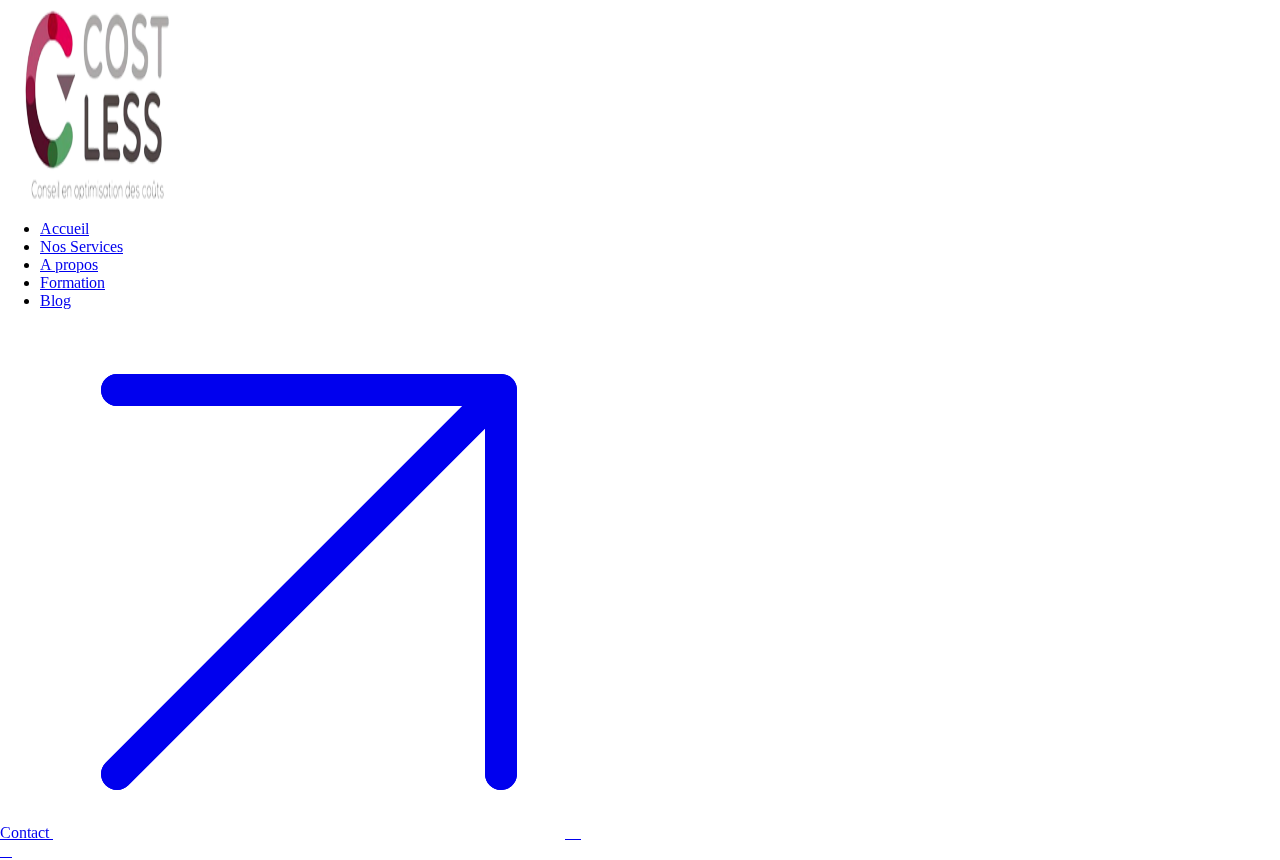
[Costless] (100, 194)
